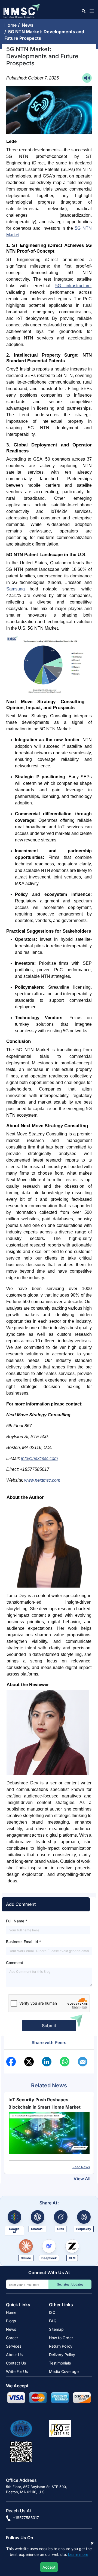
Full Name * (17, 1921)
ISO (52, 2312)
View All (82, 2179)
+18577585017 (25, 2518)
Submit (49, 2026)
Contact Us (16, 2363)
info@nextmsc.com (39, 1458)
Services (14, 2346)
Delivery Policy (62, 2355)
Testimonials (60, 2363)
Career (12, 2338)
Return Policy (61, 2346)
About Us (14, 2355)
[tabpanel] (49, 2133)
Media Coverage (64, 2371)
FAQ (53, 2321)
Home (11, 25)
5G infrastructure (73, 286)
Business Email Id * (24, 1942)
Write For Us (17, 2371)
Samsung (16, 589)
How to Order (61, 2338)
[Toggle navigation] (91, 11)
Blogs (11, 2321)
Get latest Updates (70, 2284)
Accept (49, 2567)
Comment (15, 1963)
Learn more (78, 2554)
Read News (81, 2167)
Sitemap (56, 2329)
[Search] (83, 11)
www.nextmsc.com (42, 1480)
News (29, 25)
